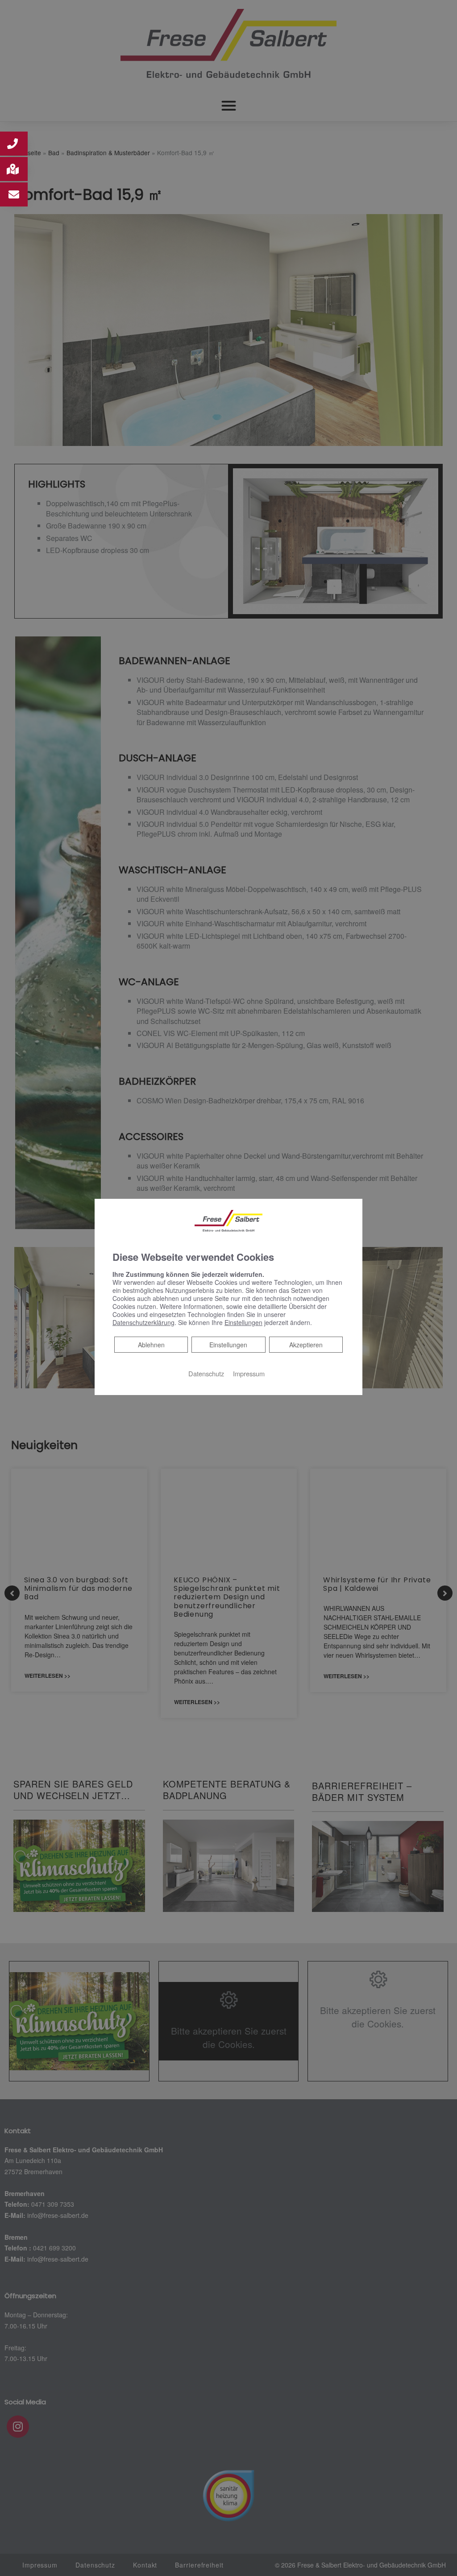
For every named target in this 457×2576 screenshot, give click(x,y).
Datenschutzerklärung (143, 1322)
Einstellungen (228, 1345)
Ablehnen (151, 1344)
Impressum (249, 1373)
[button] (14, 144)
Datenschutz (206, 1373)
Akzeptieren (306, 1345)
